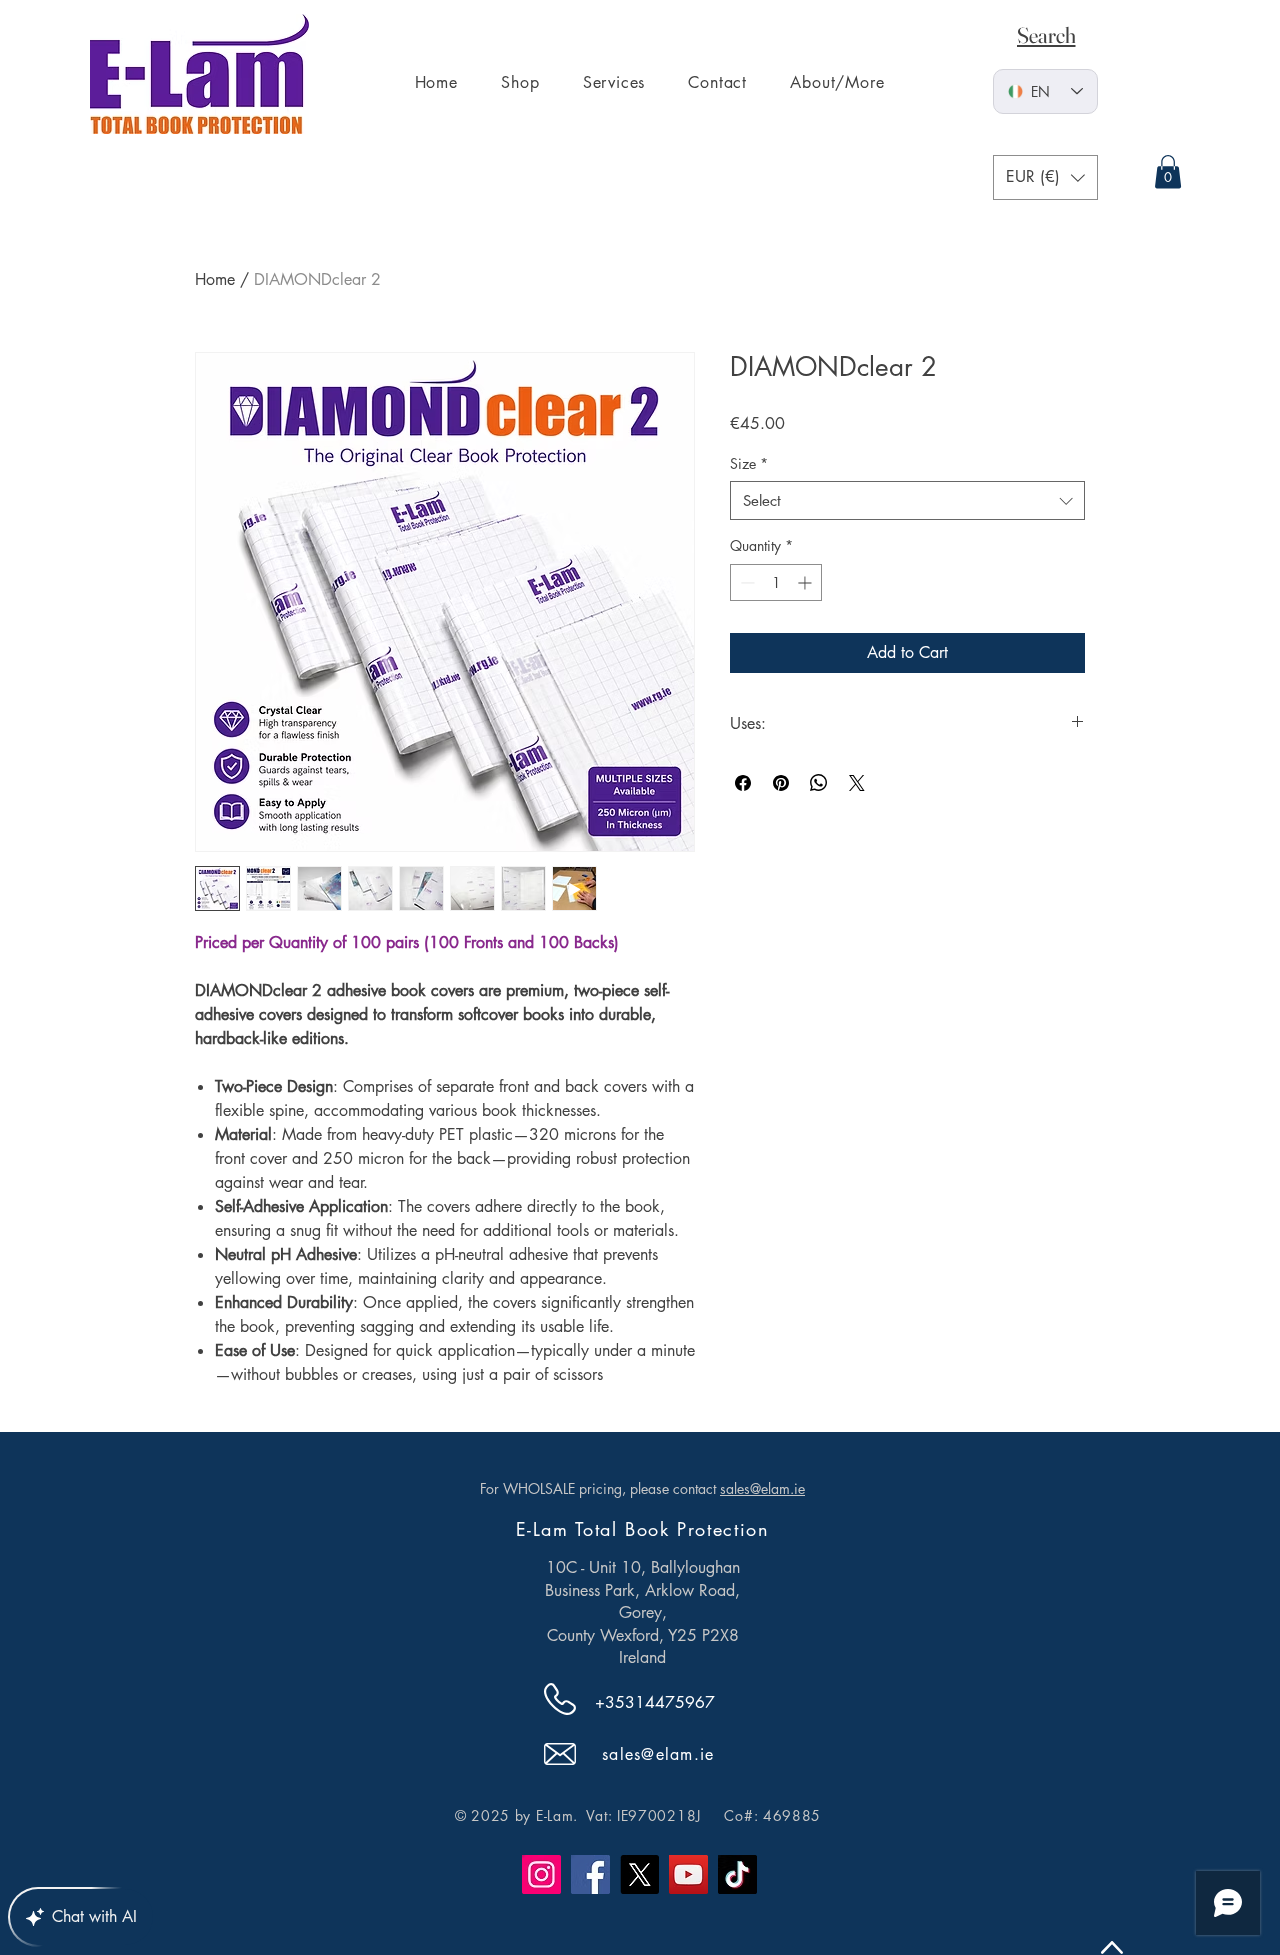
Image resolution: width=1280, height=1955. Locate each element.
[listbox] (1045, 177)
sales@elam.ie (762, 1488)
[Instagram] (541, 1874)
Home (215, 279)
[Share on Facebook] (743, 783)
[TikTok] (737, 1874)
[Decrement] (745, 582)
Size (749, 463)
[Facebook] (590, 1874)
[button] (1045, 177)
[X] (639, 1874)
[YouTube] (688, 1874)
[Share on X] (857, 783)
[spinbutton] (776, 582)
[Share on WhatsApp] (819, 783)
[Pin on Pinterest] (781, 783)
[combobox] (907, 500)
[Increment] (806, 582)
